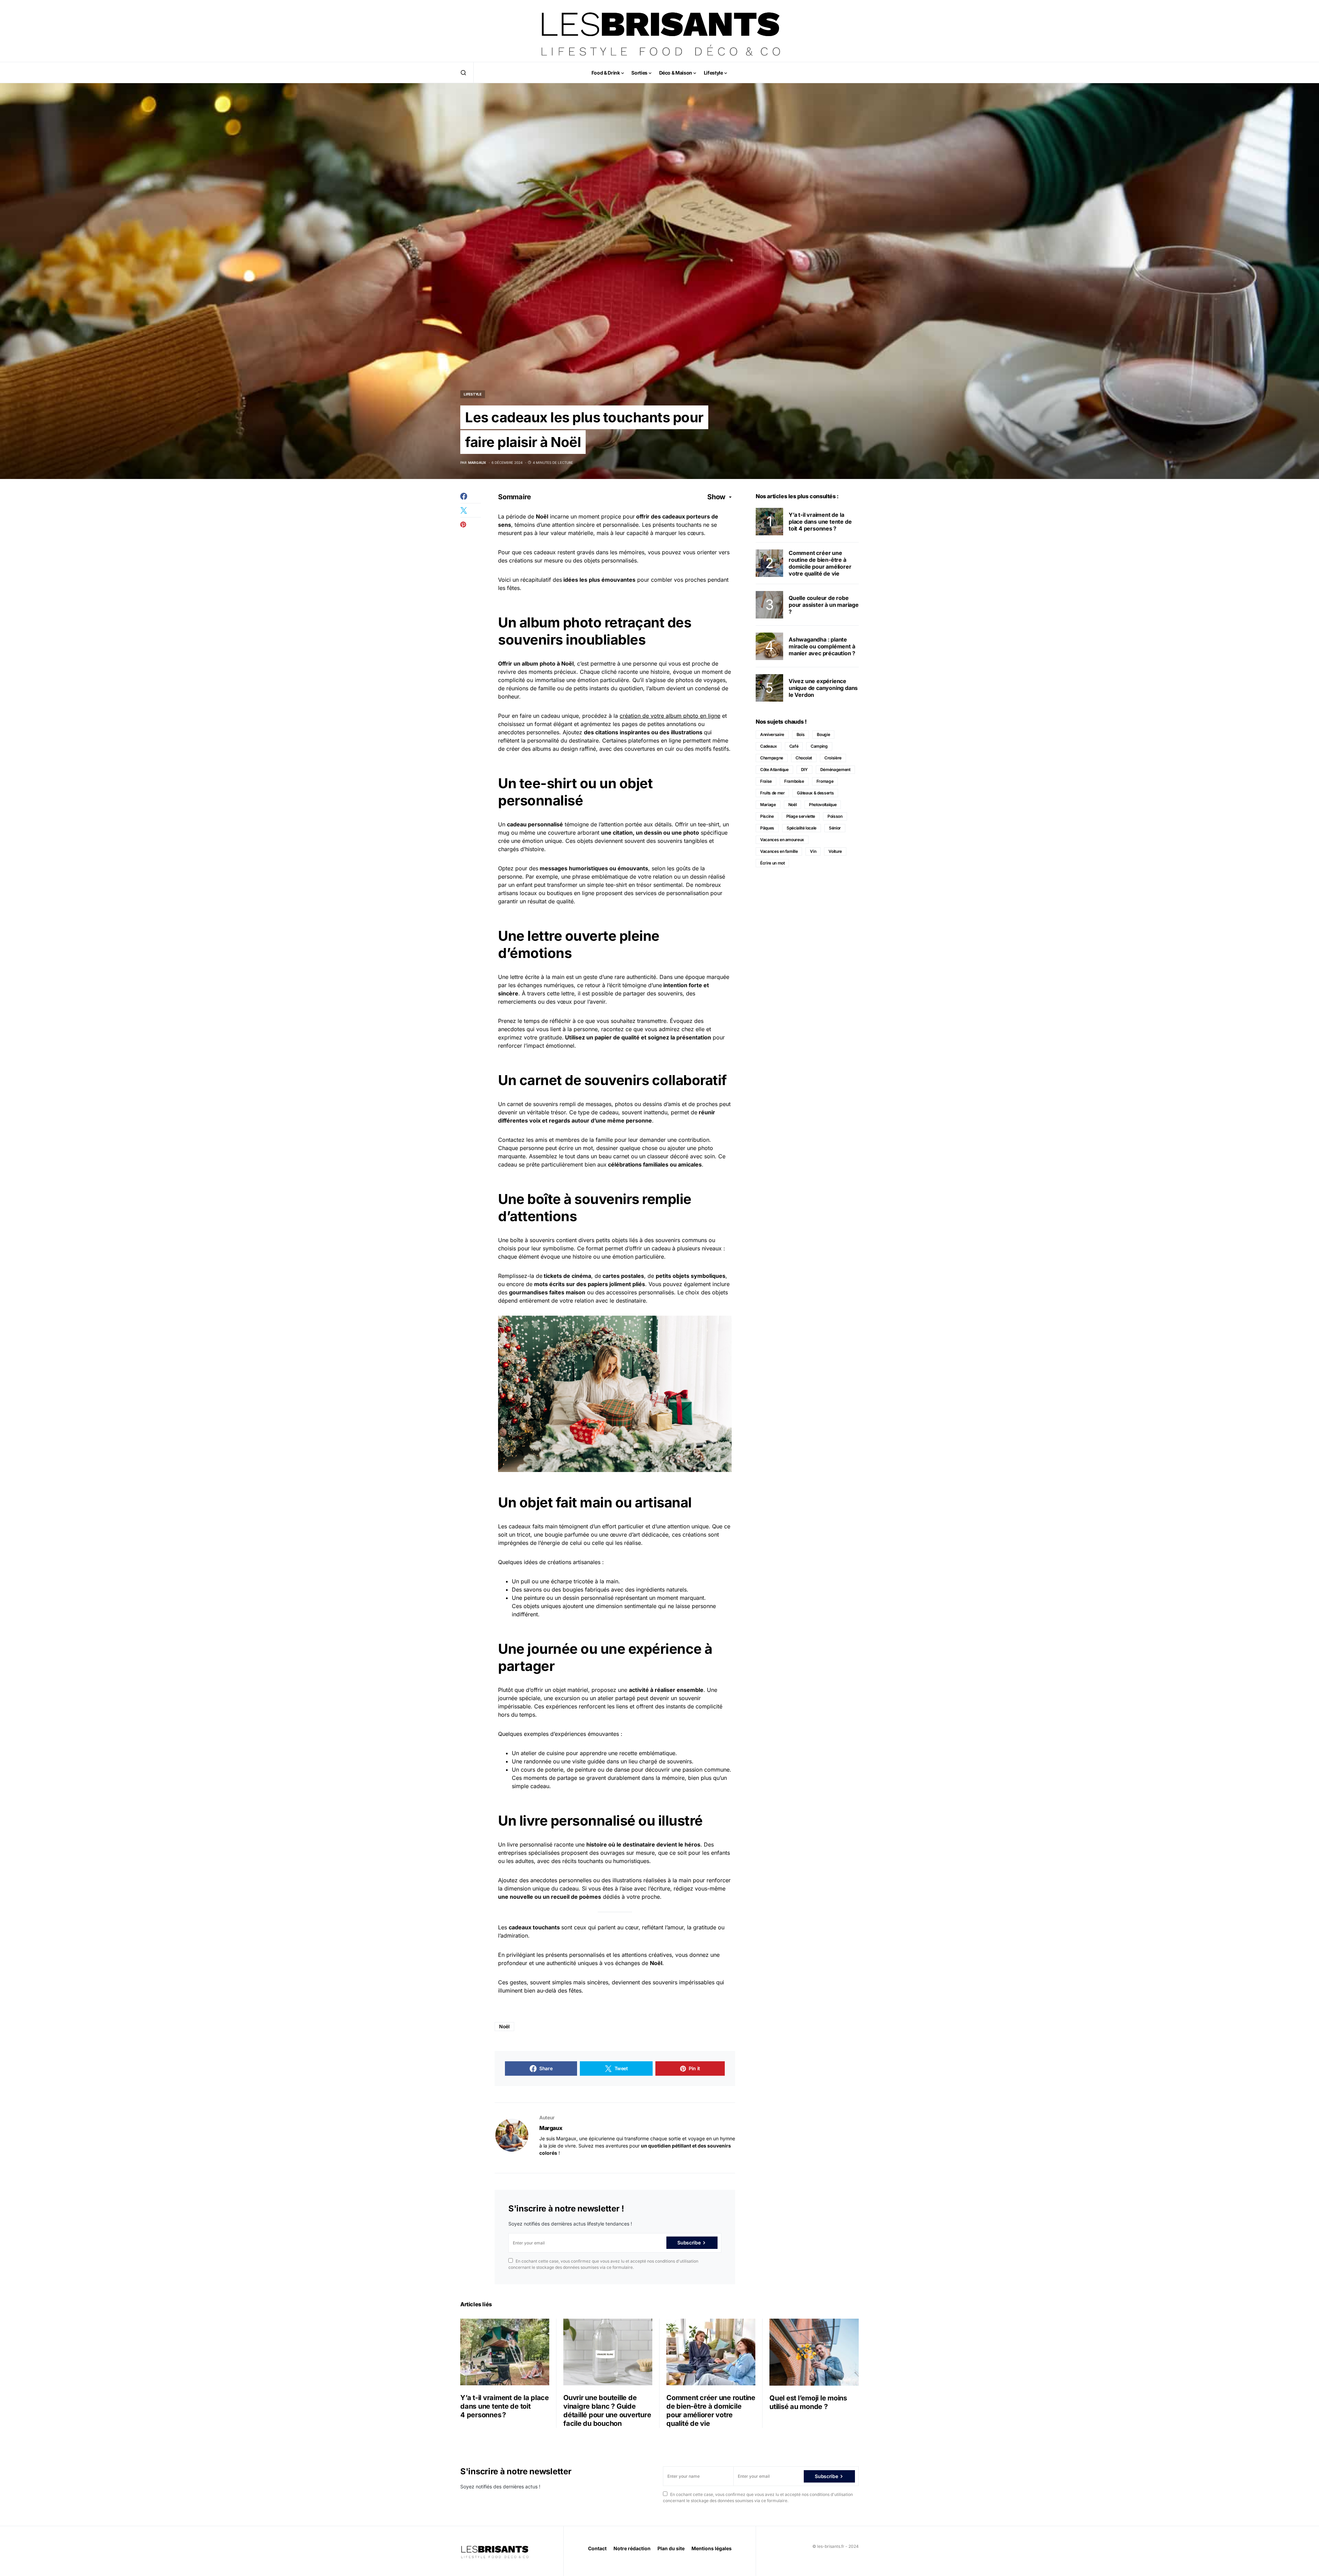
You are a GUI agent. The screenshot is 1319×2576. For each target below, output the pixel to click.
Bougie (823, 734)
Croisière (833, 758)
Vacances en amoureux (782, 840)
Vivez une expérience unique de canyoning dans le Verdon (823, 688)
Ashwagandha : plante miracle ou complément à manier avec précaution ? (822, 646)
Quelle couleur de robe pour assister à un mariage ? (824, 605)
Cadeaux (769, 746)
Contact (597, 2548)
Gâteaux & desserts (815, 793)
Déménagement (835, 770)
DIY (804, 770)
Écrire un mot (772, 863)
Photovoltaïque (823, 805)
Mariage (768, 805)
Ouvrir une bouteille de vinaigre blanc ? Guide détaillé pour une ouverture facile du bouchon (607, 2411)
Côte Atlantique (774, 770)
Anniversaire (772, 734)
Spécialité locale (802, 828)
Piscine (767, 816)
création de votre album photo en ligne (670, 716)
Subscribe (689, 2243)
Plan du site (671, 2548)
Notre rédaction (632, 2548)
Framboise (794, 781)
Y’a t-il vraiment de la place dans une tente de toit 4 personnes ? (820, 522)
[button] (463, 73)
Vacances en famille (779, 851)
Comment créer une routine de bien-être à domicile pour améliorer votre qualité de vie (820, 563)
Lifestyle (473, 394)
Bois (801, 734)
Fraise (766, 781)
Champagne (772, 758)
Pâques (767, 828)
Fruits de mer (772, 793)
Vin (813, 851)
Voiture (835, 851)
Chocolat (804, 758)
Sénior (835, 828)
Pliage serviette (801, 816)
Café (794, 746)
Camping (819, 746)
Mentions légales (712, 2548)
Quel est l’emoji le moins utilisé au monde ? (808, 2402)
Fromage (825, 781)
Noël (504, 2026)
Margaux (551, 2128)
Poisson (835, 816)
